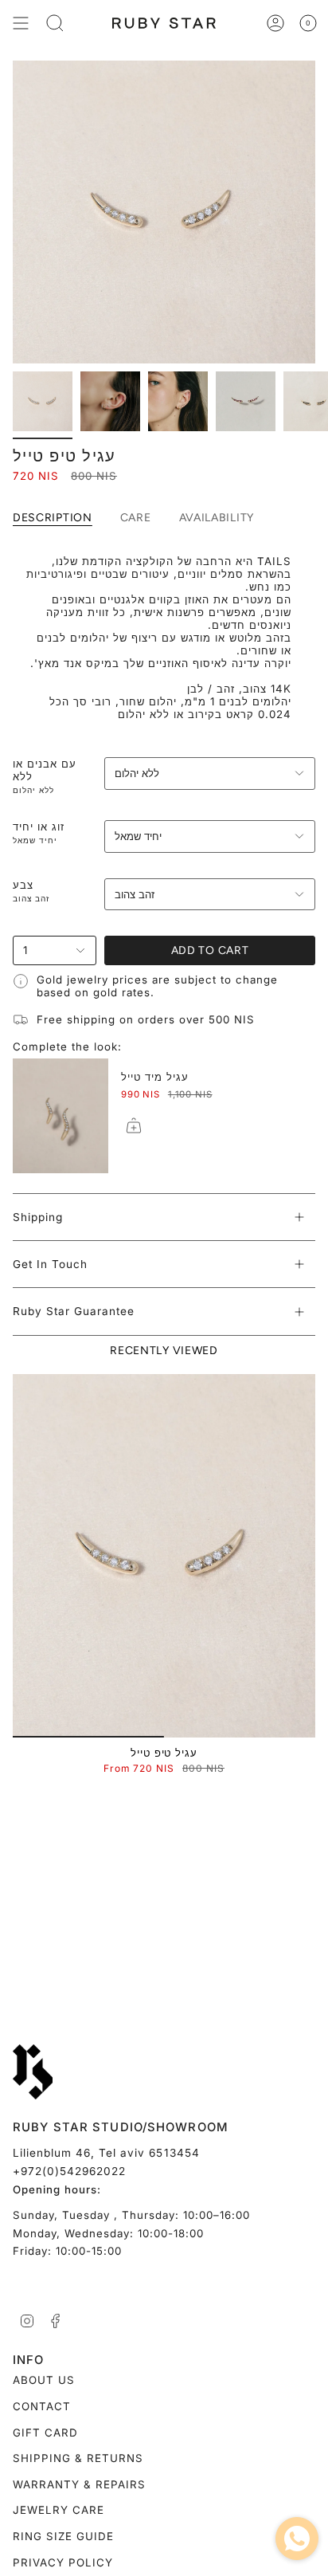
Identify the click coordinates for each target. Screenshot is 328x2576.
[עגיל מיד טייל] (61, 1116)
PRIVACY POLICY (63, 2562)
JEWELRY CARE (59, 2510)
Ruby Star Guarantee (74, 1311)
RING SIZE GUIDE (63, 2536)
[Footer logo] (33, 2072)
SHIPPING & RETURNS (78, 2458)
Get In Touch (50, 1264)
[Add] (134, 1125)
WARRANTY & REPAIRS (79, 2484)
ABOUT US (44, 2380)
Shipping (38, 1217)
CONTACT (42, 2406)
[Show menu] (21, 23)
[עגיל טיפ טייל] (164, 1556)
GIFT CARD (45, 2433)
